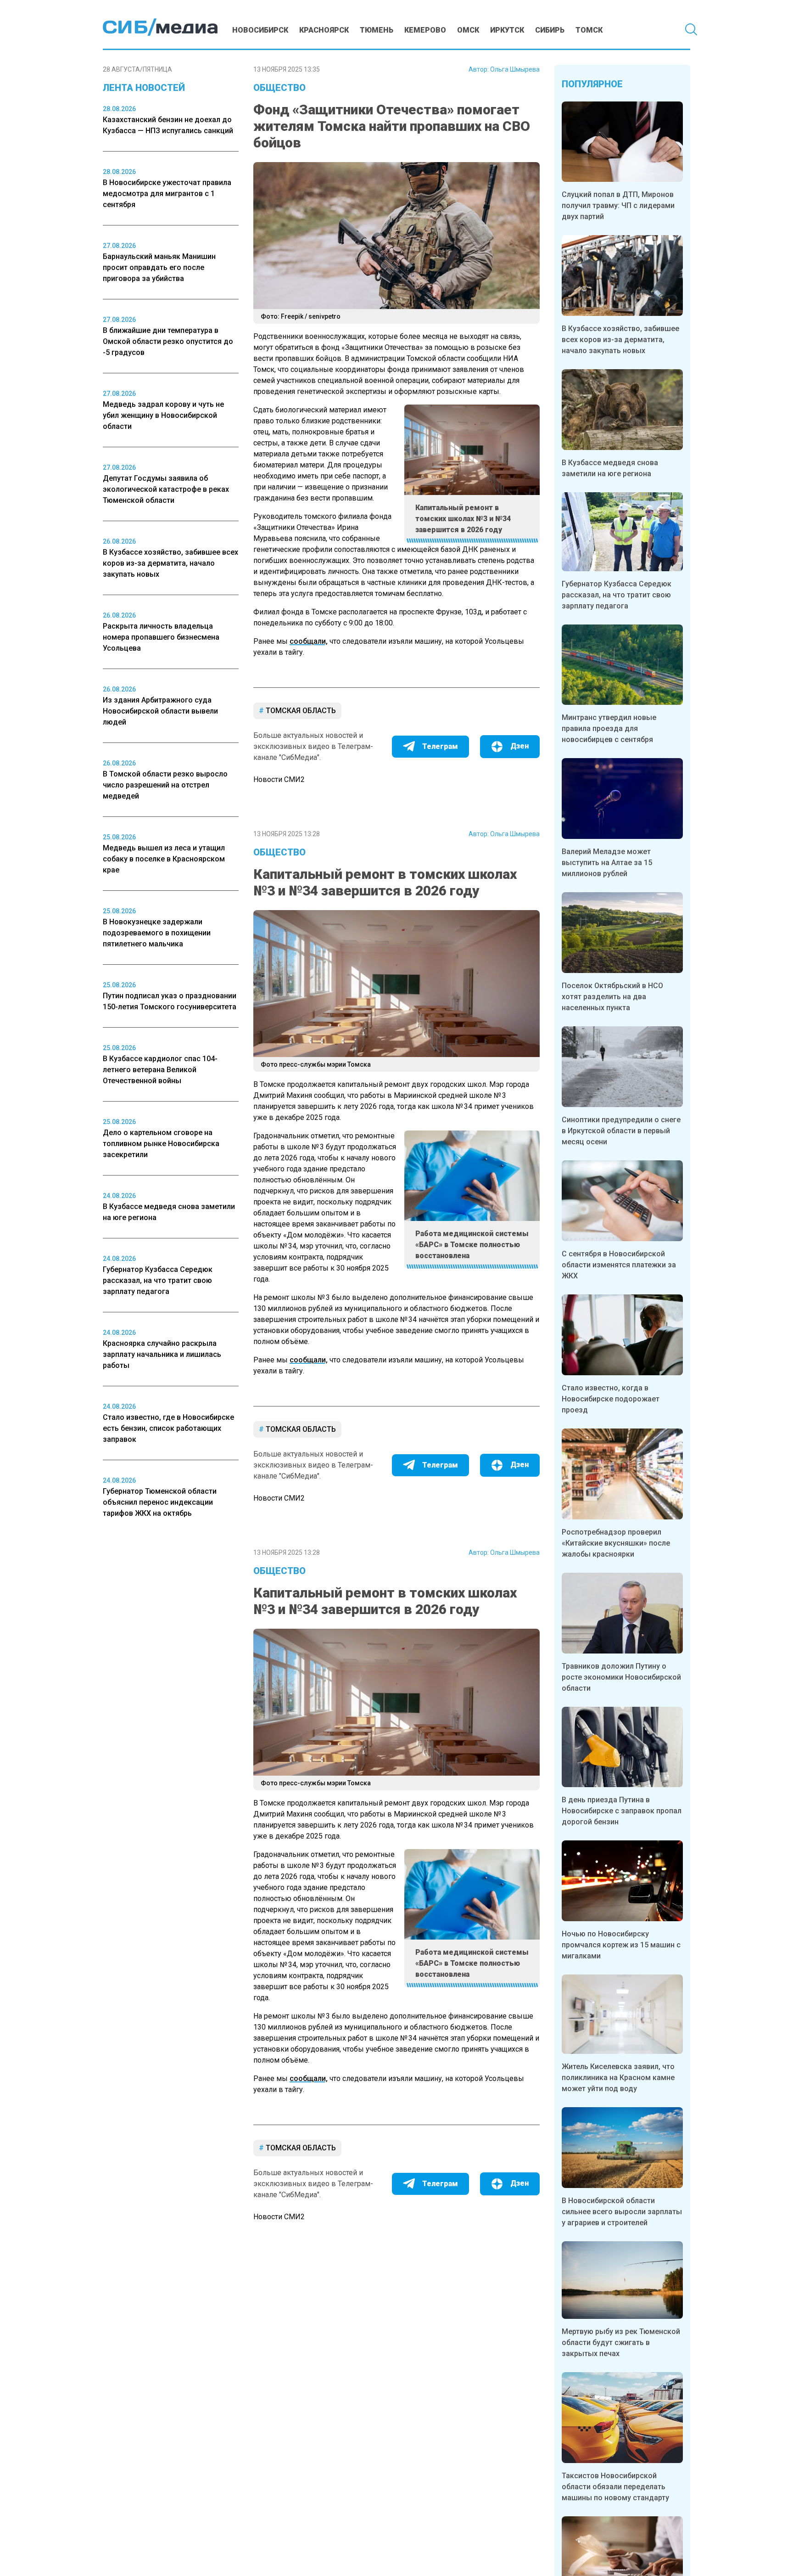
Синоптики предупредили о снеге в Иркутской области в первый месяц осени (621, 1131)
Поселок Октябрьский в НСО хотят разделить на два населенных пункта (612, 997)
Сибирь (550, 30)
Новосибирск (260, 30)
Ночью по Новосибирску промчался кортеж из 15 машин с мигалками (621, 1945)
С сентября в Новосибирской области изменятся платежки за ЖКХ (619, 1265)
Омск (468, 30)
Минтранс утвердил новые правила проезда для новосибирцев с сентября (609, 728)
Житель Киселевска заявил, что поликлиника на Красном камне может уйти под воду (618, 2078)
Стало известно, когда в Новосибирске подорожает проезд (611, 1399)
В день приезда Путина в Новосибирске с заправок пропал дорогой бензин (622, 1811)
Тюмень (377, 30)
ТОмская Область (300, 711)
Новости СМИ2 (279, 779)
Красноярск (324, 30)
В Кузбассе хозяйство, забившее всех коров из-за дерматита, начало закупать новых (620, 340)
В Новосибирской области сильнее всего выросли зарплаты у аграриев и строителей (622, 2212)
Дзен (519, 746)
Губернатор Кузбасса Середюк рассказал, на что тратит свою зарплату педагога (617, 595)
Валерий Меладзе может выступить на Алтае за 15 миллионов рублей (607, 863)
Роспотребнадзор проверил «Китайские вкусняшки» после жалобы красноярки (616, 1543)
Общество (279, 88)
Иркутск (507, 30)
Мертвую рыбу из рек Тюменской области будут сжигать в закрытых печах (621, 2343)
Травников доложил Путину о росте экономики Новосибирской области (621, 1677)
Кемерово (425, 30)
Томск (589, 30)
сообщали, (309, 641)
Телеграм (440, 746)
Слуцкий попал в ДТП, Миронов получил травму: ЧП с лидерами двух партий (618, 205)
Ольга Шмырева (515, 69)
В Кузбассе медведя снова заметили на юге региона (610, 468)
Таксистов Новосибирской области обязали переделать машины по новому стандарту (615, 2487)
